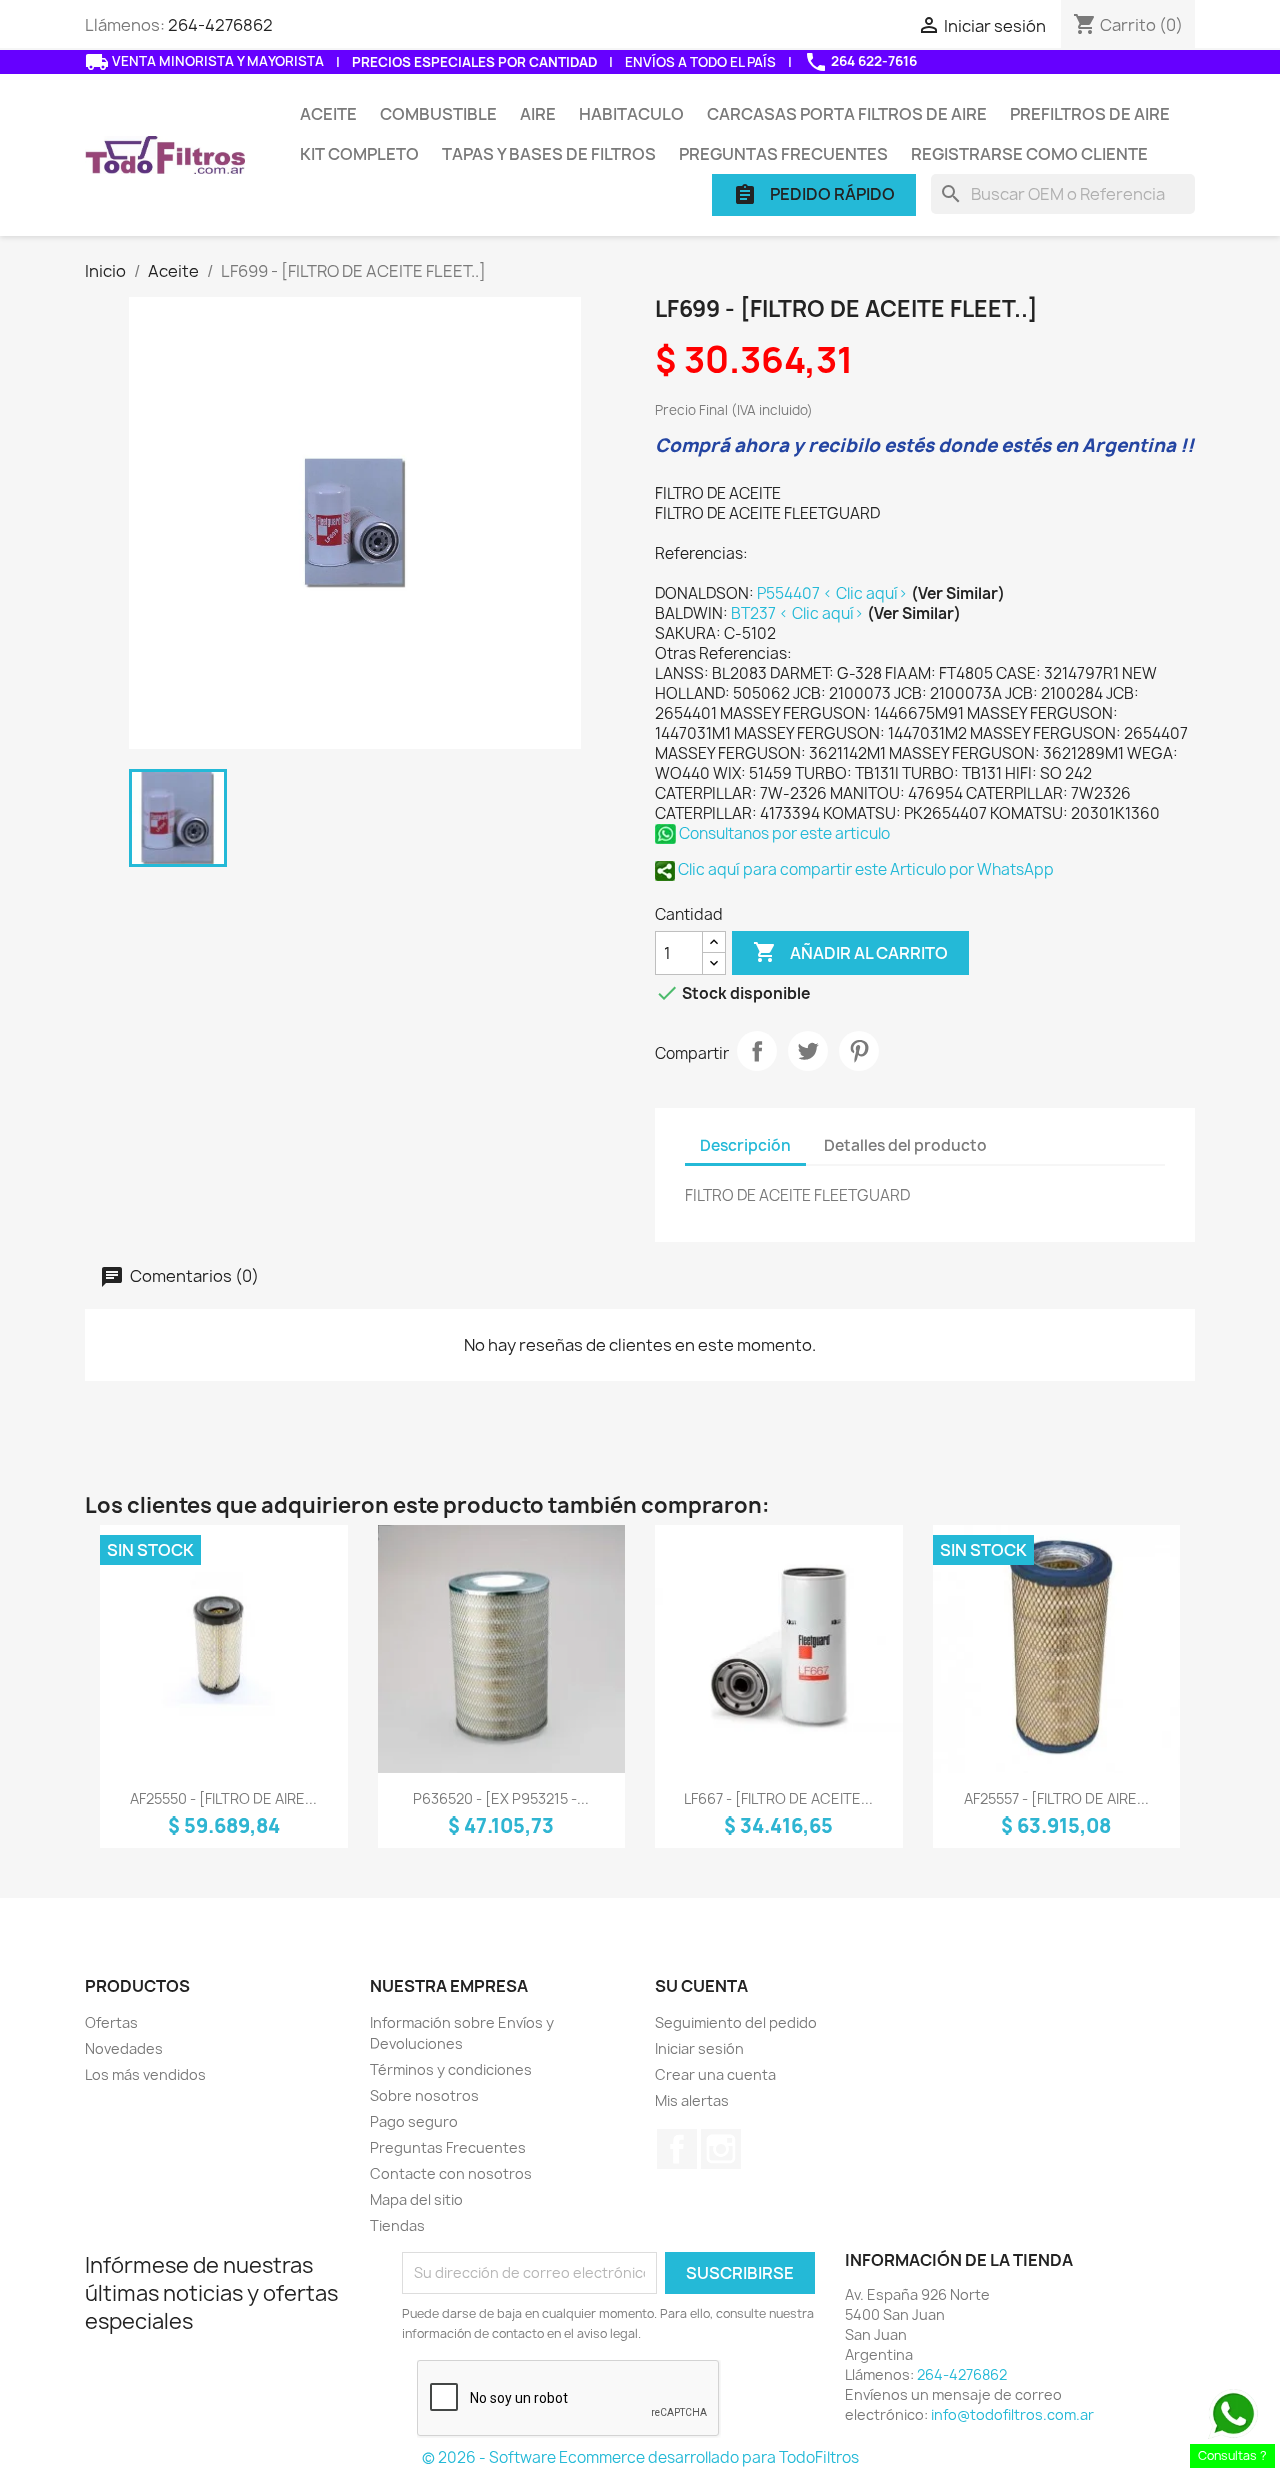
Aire (538, 114)
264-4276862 (220, 25)
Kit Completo (359, 154)
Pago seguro (414, 2121)
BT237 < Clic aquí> (799, 613)
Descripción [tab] (745, 1145)
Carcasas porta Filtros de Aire (847, 114)
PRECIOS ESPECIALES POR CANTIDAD (474, 62)
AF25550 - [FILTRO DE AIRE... (223, 1798)
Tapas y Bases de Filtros (549, 154)
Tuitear (808, 1051)
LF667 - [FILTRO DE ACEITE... (778, 1798)
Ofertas (111, 2022)
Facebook (677, 2149)
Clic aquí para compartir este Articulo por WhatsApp (864, 869)
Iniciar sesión (699, 2048)
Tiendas (397, 2225)
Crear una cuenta (715, 2074)
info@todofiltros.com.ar (1012, 2414)
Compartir (757, 1051)
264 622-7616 (860, 62)
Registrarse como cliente (1029, 154)
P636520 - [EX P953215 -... (501, 1798)
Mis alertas (692, 2100)
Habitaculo (631, 114)
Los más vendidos (145, 2074)
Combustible (438, 114)
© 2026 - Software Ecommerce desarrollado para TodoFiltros (640, 2457)
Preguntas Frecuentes (783, 154)
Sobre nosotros (424, 2095)
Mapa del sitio (416, 2199)
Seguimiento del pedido (736, 2022)
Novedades (124, 2048)
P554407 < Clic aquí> (834, 593)
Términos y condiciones (451, 2069)
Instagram (721, 2149)
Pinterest (859, 1051)
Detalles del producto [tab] (905, 1145)
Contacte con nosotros (451, 2173)
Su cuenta (701, 1986)
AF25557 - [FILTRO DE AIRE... (1056, 1798)
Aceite (328, 114)
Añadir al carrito (850, 952)
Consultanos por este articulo (783, 833)
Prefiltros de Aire (1090, 114)
